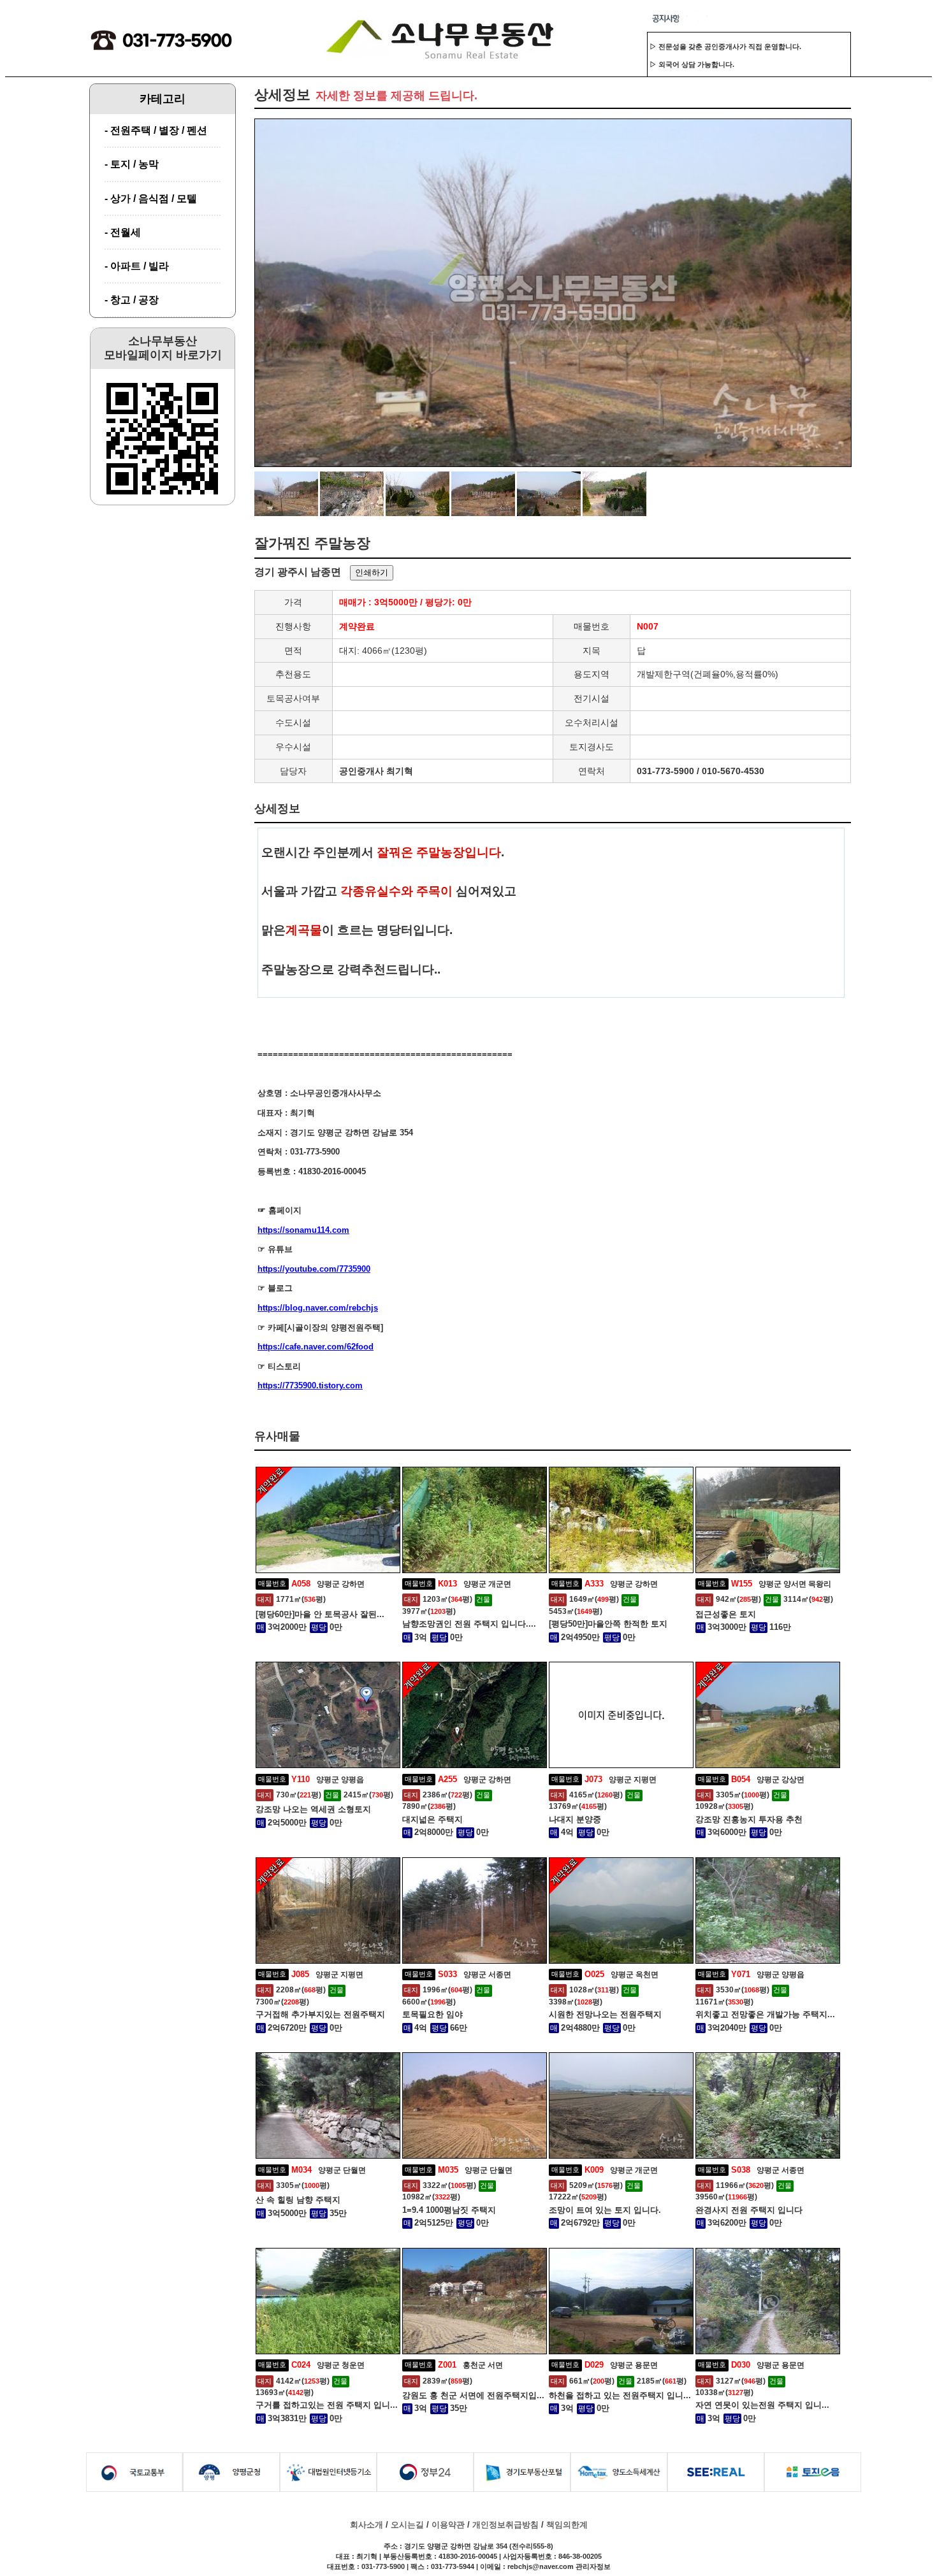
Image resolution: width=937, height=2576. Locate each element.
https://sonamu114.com (303, 1230)
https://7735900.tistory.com (310, 1385)
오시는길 (407, 2525)
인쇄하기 (372, 572)
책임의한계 (567, 2525)
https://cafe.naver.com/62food (316, 1347)
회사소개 (367, 2525)
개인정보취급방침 (505, 2525)
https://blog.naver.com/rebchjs (318, 1308)
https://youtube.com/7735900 (314, 1269)
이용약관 (448, 2525)
